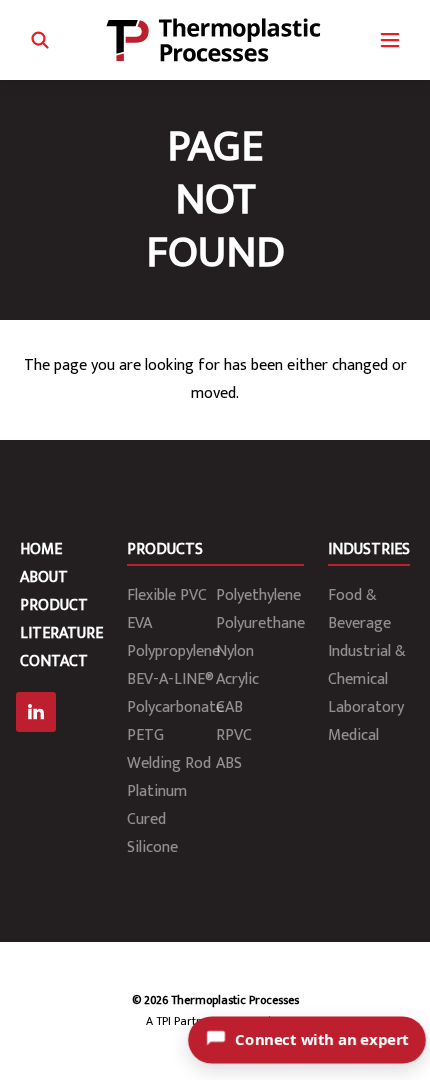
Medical (353, 735)
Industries (369, 549)
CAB (229, 707)
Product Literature (61, 619)
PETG (145, 735)
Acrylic (237, 679)
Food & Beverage (359, 609)
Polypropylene (173, 651)
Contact (54, 661)
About (44, 577)
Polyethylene (258, 595)
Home (41, 549)
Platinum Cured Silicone (157, 819)
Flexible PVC (167, 595)
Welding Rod (169, 763)
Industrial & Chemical (367, 665)
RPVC (234, 735)
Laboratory (366, 707)
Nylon (235, 651)
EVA (139, 623)
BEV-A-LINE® (170, 679)
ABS (229, 763)
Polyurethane (260, 623)
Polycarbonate (175, 707)
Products (165, 549)
